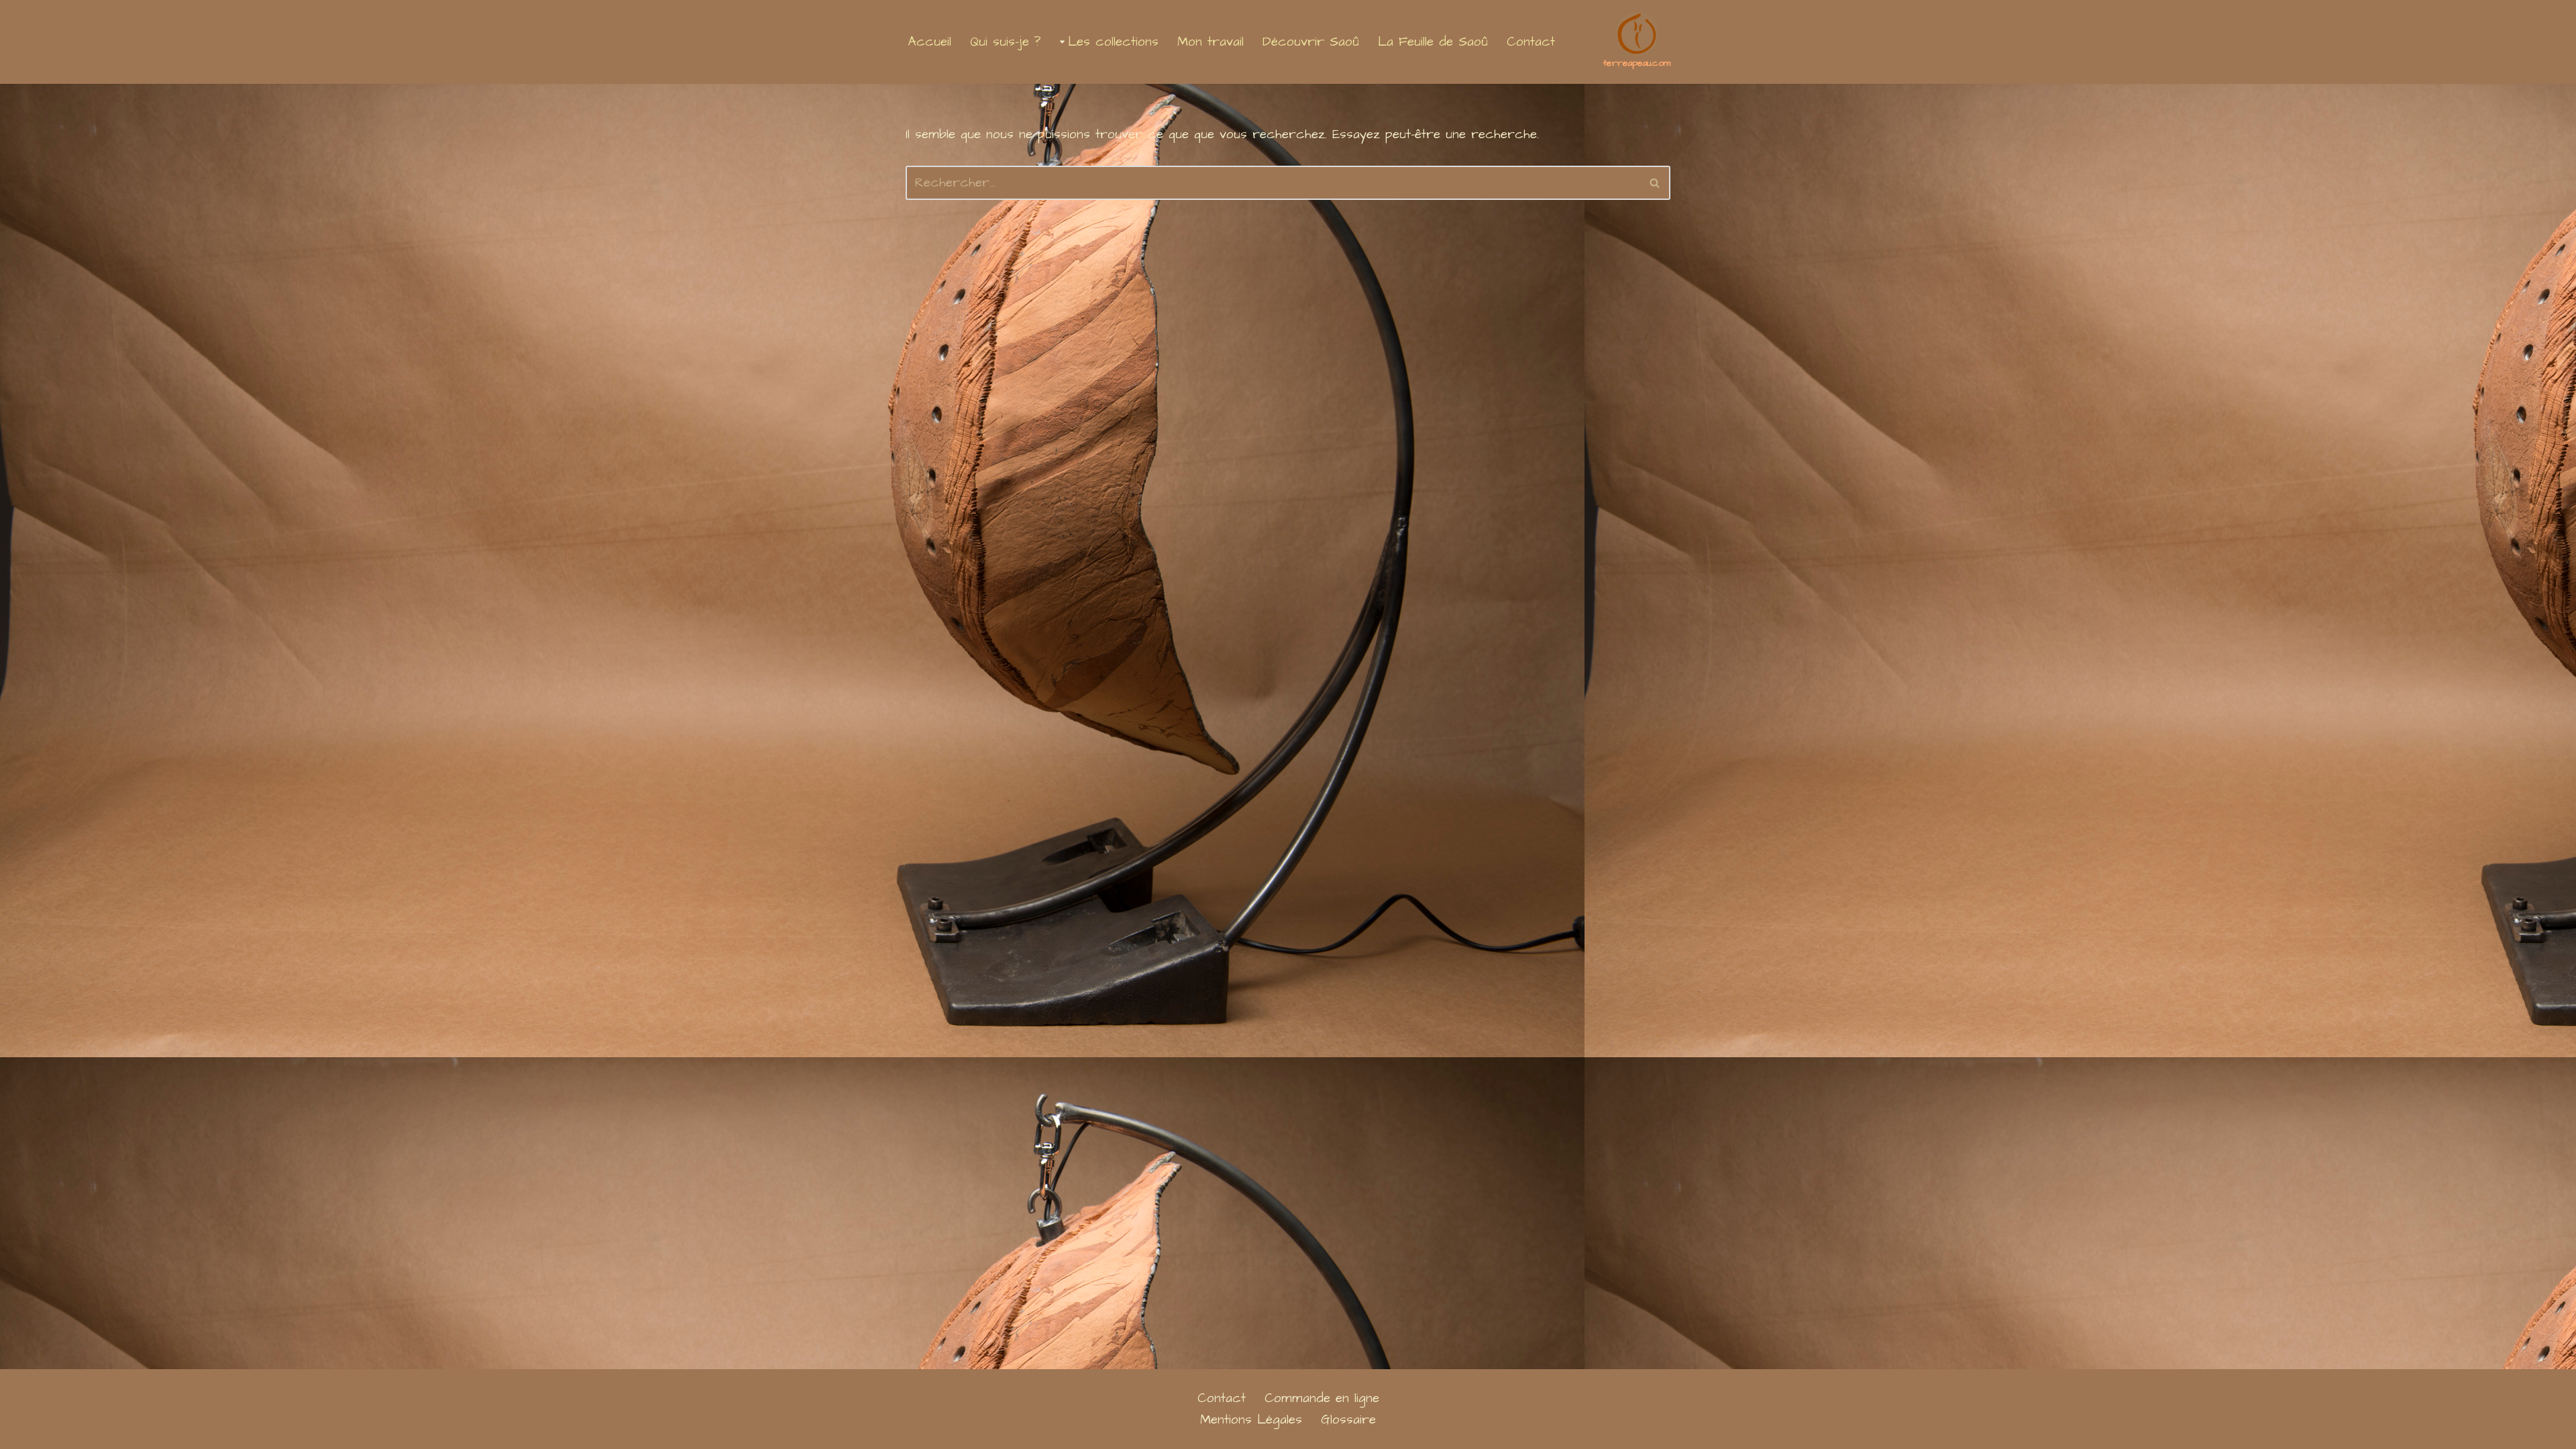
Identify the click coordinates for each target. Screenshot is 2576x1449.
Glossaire (1348, 1420)
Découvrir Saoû (1311, 42)
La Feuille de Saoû (1433, 42)
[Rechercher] (1655, 183)
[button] (1062, 42)
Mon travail (1211, 42)
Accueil (930, 42)
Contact (1531, 42)
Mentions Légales (1251, 1420)
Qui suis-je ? (1006, 42)
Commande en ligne (1322, 1398)
